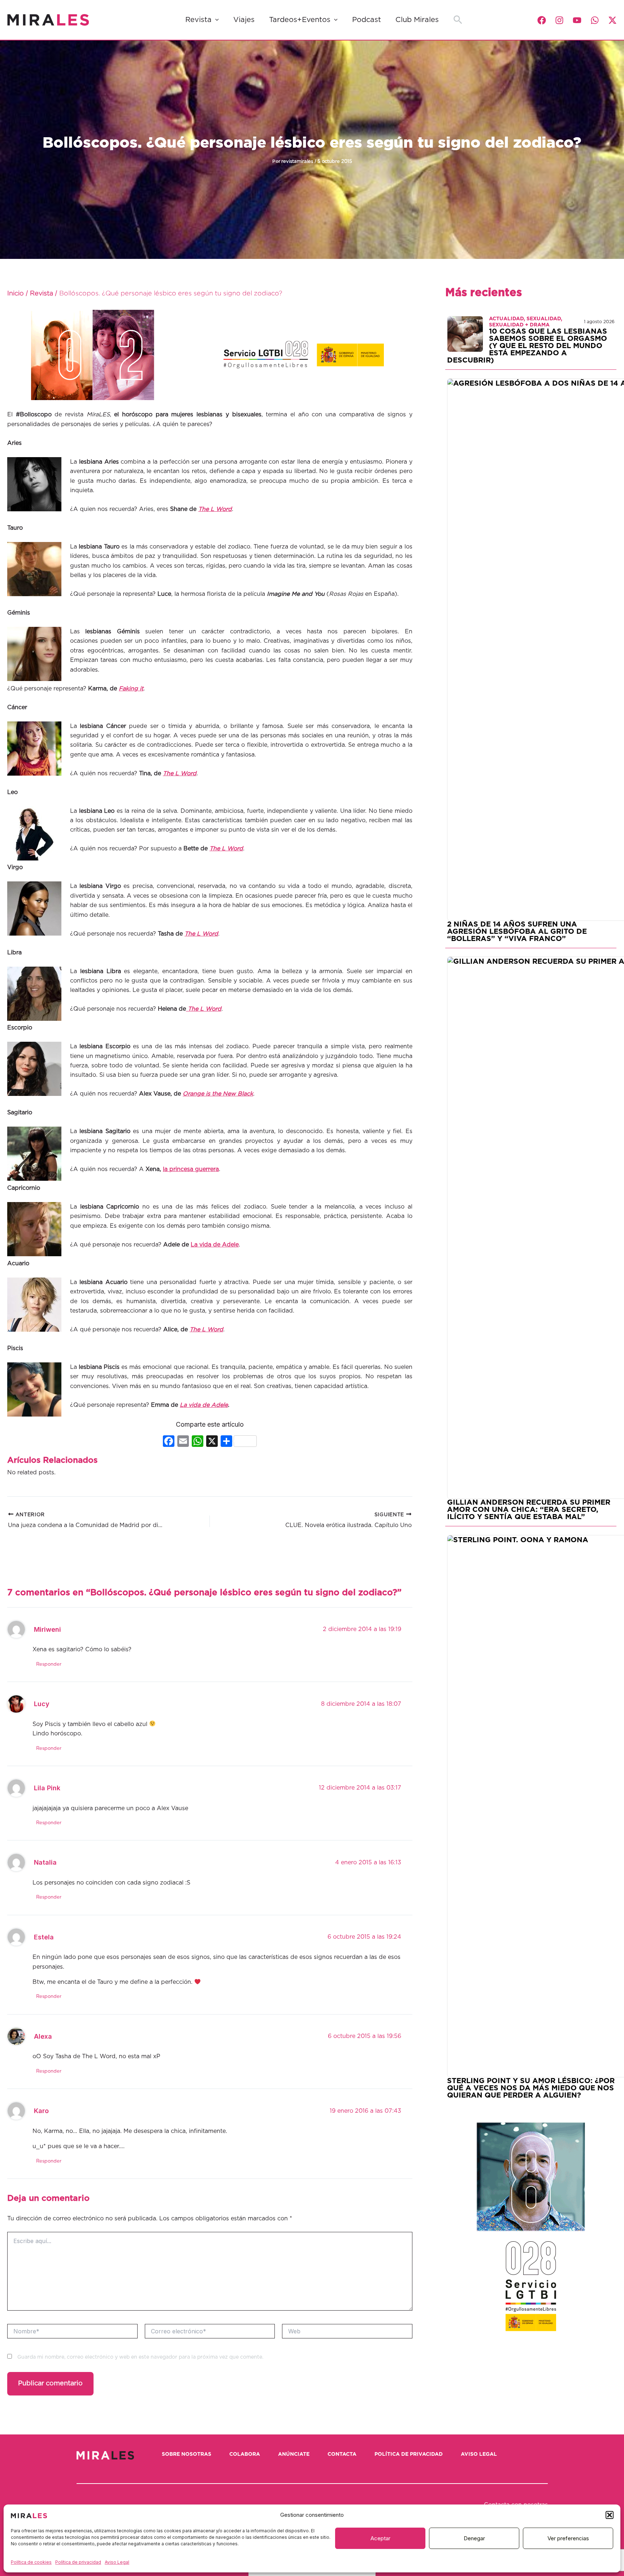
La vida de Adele (215, 1245)
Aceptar (380, 2538)
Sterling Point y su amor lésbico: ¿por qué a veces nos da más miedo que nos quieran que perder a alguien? (531, 2088)
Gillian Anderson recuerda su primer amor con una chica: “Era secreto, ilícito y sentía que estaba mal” (529, 1510)
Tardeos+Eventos (300, 20)
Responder (49, 1664)
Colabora (245, 2454)
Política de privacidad (78, 2562)
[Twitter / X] (612, 20)
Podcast (367, 20)
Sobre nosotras (187, 2454)
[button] (610, 2515)
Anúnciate (294, 2454)
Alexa (43, 2036)
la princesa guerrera (191, 1169)
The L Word (226, 849)
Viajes (244, 20)
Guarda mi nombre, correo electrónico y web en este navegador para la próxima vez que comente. (140, 2357)
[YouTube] (577, 20)
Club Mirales (417, 20)
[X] (212, 1442)
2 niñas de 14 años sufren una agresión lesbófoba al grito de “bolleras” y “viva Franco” (517, 932)
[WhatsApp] (595, 20)
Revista (198, 20)
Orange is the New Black (218, 1094)
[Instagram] (559, 20)
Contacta (342, 2454)
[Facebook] (542, 20)
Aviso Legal (117, 2562)
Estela (44, 1937)
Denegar (474, 2538)
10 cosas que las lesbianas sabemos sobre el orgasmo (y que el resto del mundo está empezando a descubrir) (527, 346)
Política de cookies (31, 2562)
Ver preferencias (568, 2538)
